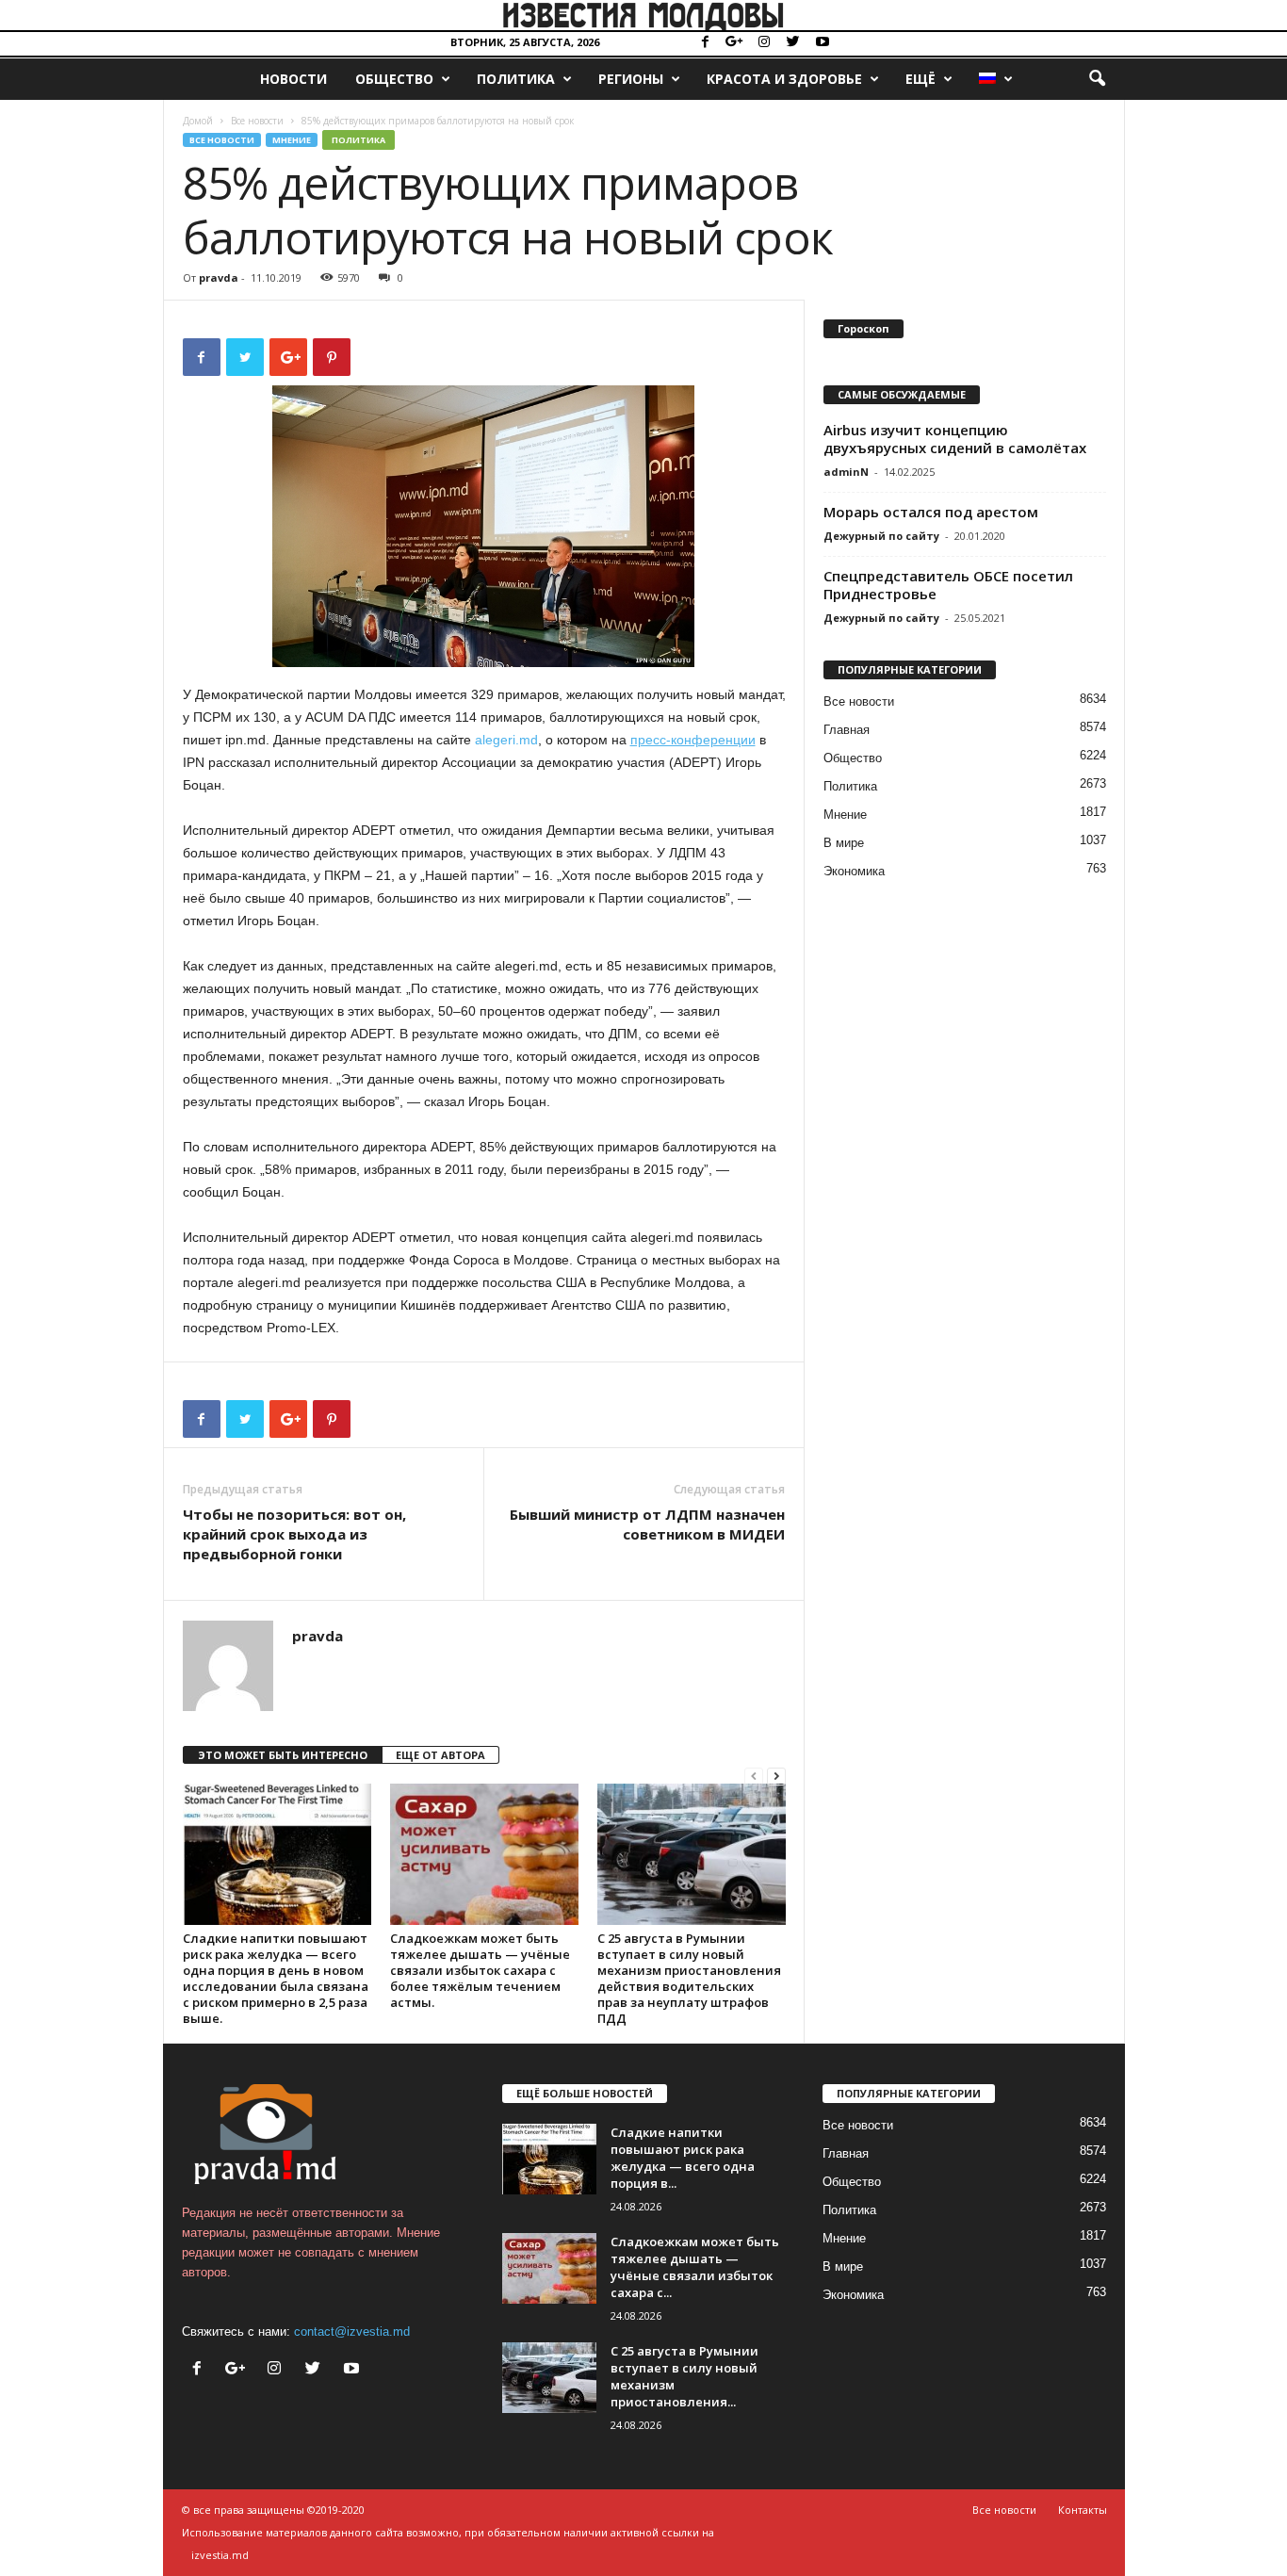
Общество (394, 79)
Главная (847, 730)
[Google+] (735, 43)
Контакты (1083, 2510)
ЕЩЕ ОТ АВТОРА (440, 1755)
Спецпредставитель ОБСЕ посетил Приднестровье (948, 585)
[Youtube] (823, 43)
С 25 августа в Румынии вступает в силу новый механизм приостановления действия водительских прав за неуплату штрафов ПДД (689, 1978)
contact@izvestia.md (352, 2331)
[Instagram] (764, 43)
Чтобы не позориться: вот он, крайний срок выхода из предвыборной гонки (294, 1534)
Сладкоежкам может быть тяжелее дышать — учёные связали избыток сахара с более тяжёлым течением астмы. (480, 1970)
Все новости (257, 121)
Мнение (292, 140)
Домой (198, 121)
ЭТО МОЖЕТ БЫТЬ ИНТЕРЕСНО (283, 1755)
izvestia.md (220, 2555)
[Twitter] (793, 43)
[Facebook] (706, 43)
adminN (846, 472)
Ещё (920, 79)
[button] (1097, 79)
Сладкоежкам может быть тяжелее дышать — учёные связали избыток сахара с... (695, 2267)
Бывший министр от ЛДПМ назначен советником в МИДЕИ (647, 1524)
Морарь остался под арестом (931, 512)
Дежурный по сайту (881, 536)
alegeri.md (506, 740)
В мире (844, 843)
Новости (293, 79)
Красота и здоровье (784, 79)
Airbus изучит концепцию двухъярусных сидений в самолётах (955, 439)
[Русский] (995, 79)
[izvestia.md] (643, 15)
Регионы (631, 79)
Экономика (854, 871)
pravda (219, 277)
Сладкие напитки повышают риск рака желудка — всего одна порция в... (683, 2158)
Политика (516, 79)
